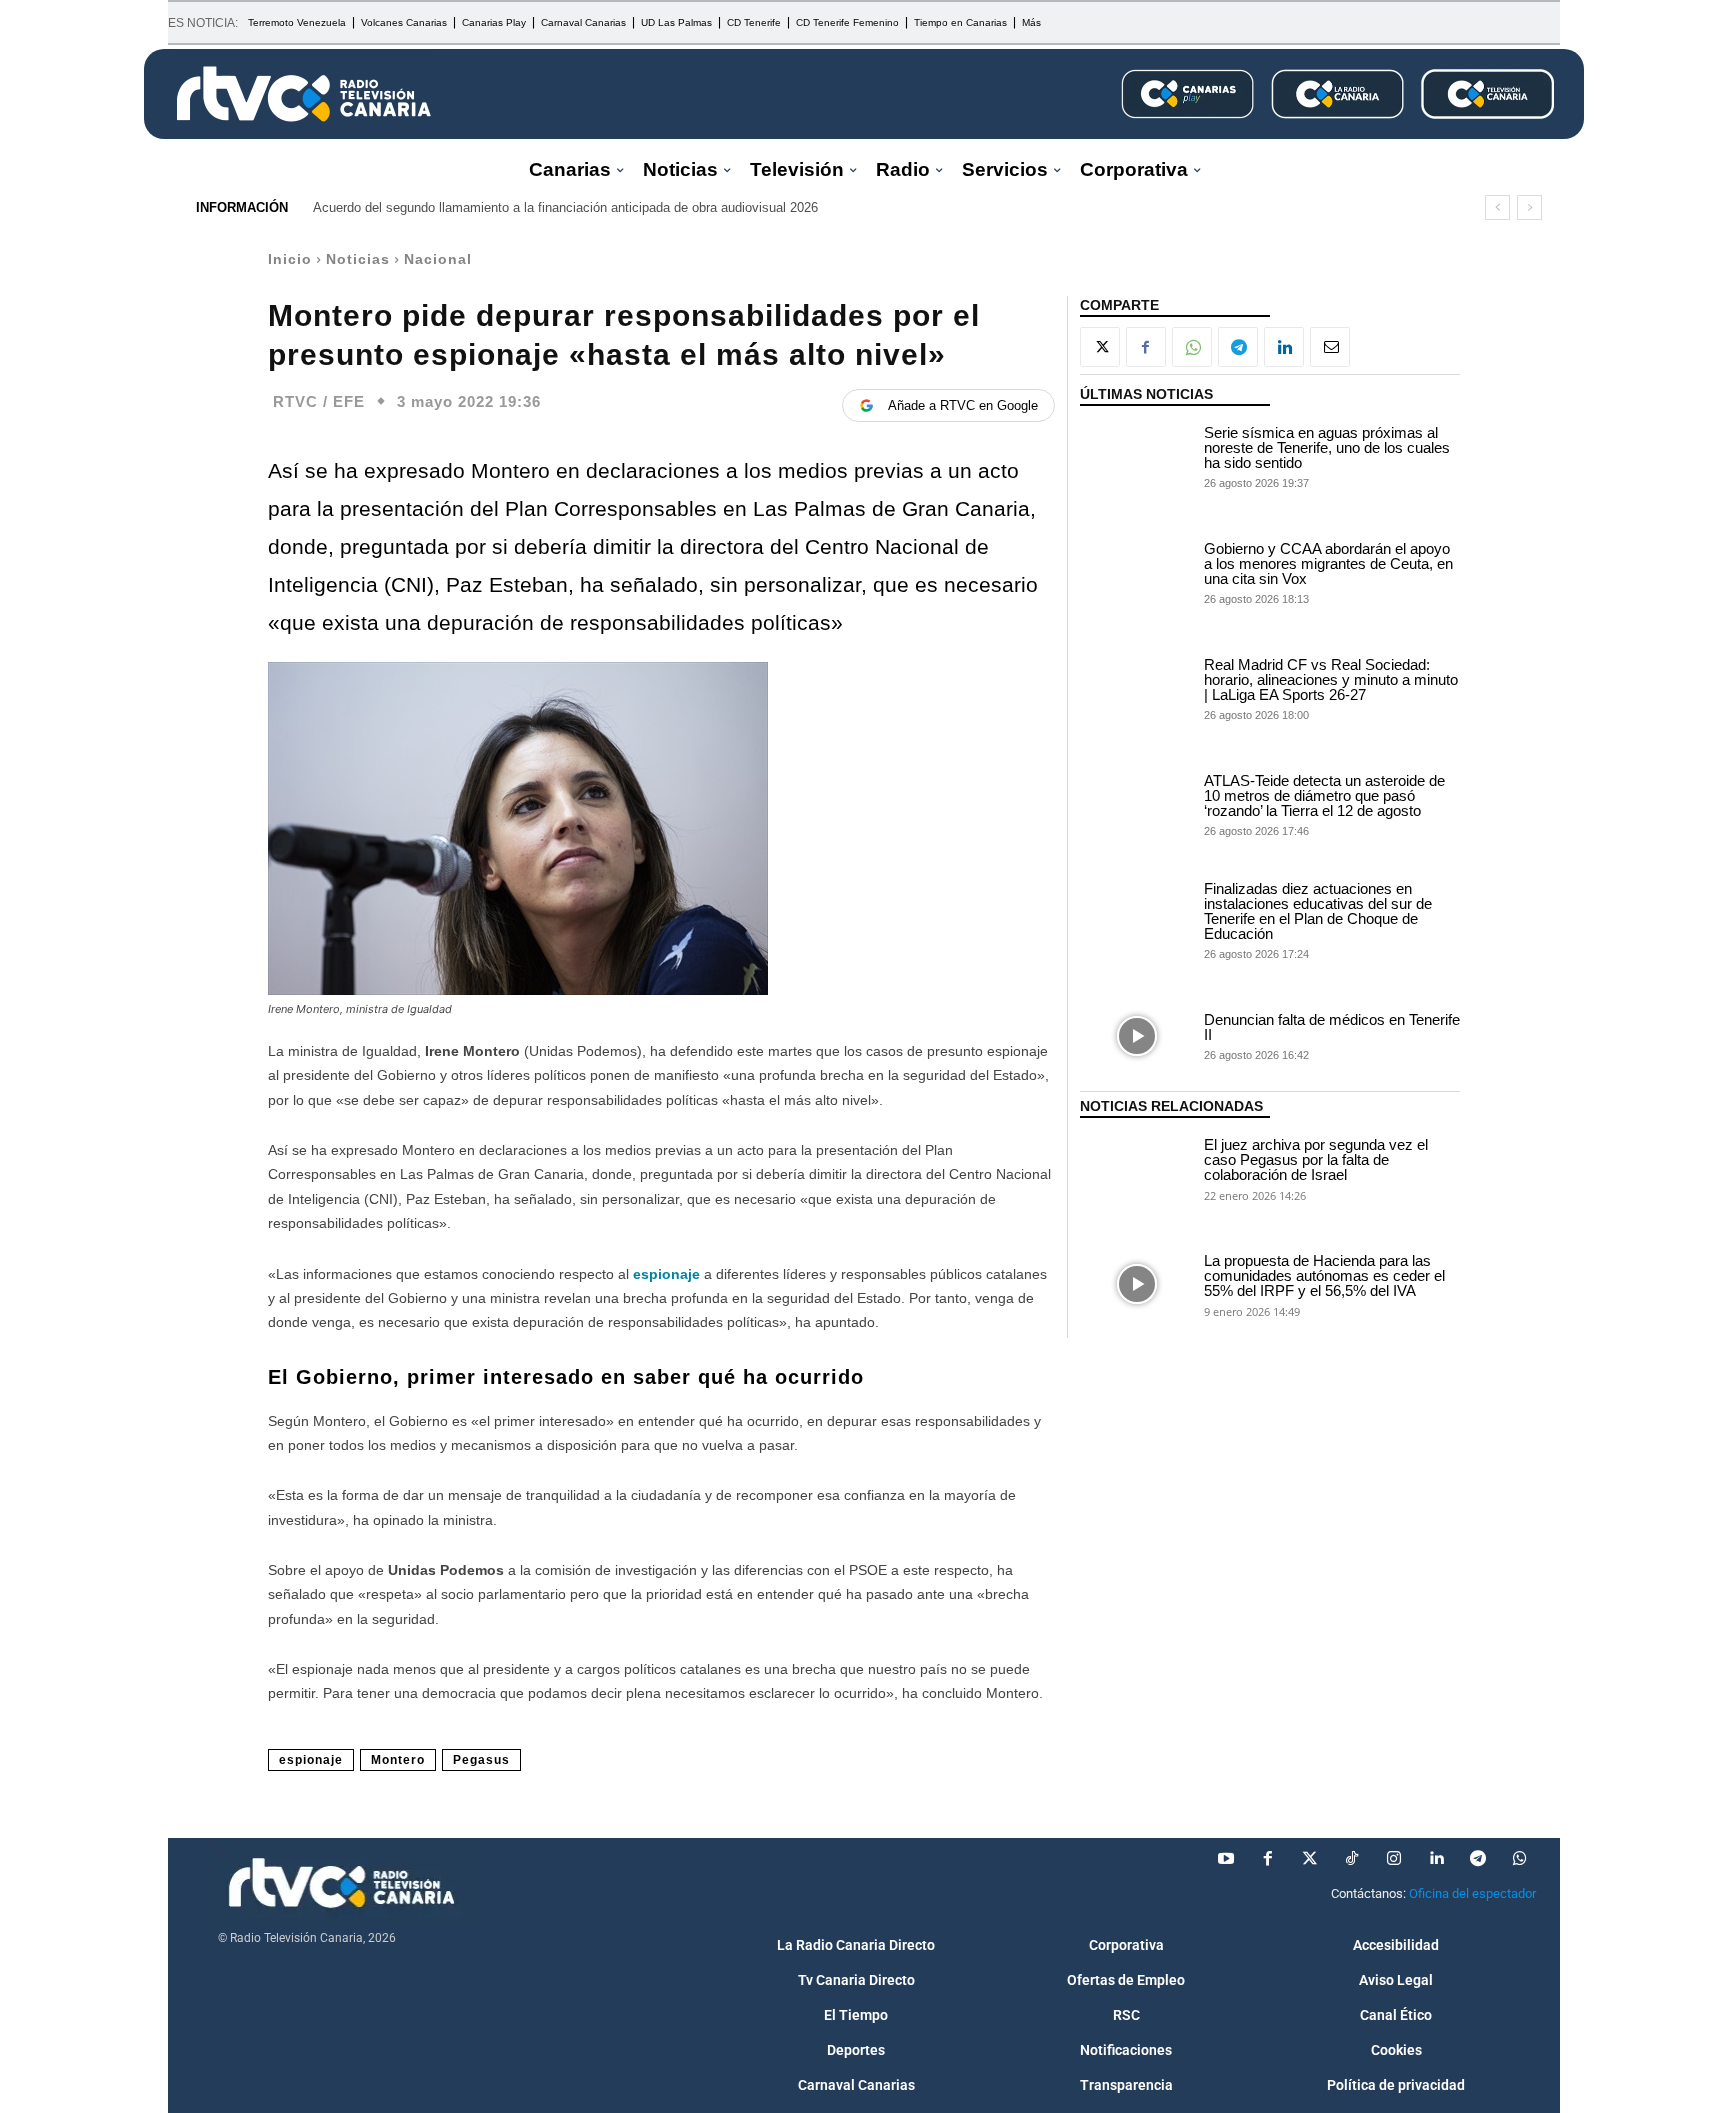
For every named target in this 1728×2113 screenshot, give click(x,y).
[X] (1100, 347)
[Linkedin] (1284, 347)
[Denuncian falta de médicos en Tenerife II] (1137, 1036)
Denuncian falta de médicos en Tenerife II (1332, 1027)
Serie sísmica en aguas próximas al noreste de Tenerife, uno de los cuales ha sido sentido (1327, 447)
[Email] (1330, 347)
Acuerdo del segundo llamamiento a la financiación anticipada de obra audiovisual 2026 (565, 207)
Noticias (358, 259)
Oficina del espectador (1472, 1893)
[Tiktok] (1352, 1859)
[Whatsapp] (1520, 1859)
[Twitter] (1310, 1859)
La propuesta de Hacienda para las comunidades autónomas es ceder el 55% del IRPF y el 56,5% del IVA (1324, 1275)
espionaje (666, 1274)
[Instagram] (1394, 1859)
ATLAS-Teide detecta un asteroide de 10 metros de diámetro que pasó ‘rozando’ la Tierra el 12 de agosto (1324, 795)
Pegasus (481, 1760)
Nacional (438, 259)
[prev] (1497, 207)
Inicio (290, 259)
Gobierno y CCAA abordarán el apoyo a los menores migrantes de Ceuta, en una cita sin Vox (1328, 563)
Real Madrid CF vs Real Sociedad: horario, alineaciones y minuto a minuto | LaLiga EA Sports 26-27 (1331, 679)
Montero (398, 1760)
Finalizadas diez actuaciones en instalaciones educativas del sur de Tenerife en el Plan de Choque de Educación (1318, 911)
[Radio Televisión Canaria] (304, 94)
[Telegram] (1238, 347)
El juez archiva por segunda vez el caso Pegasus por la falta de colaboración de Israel (1316, 1159)
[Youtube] (1226, 1859)
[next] (1529, 207)
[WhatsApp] (1192, 347)
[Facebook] (1146, 347)
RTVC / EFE (319, 401)
